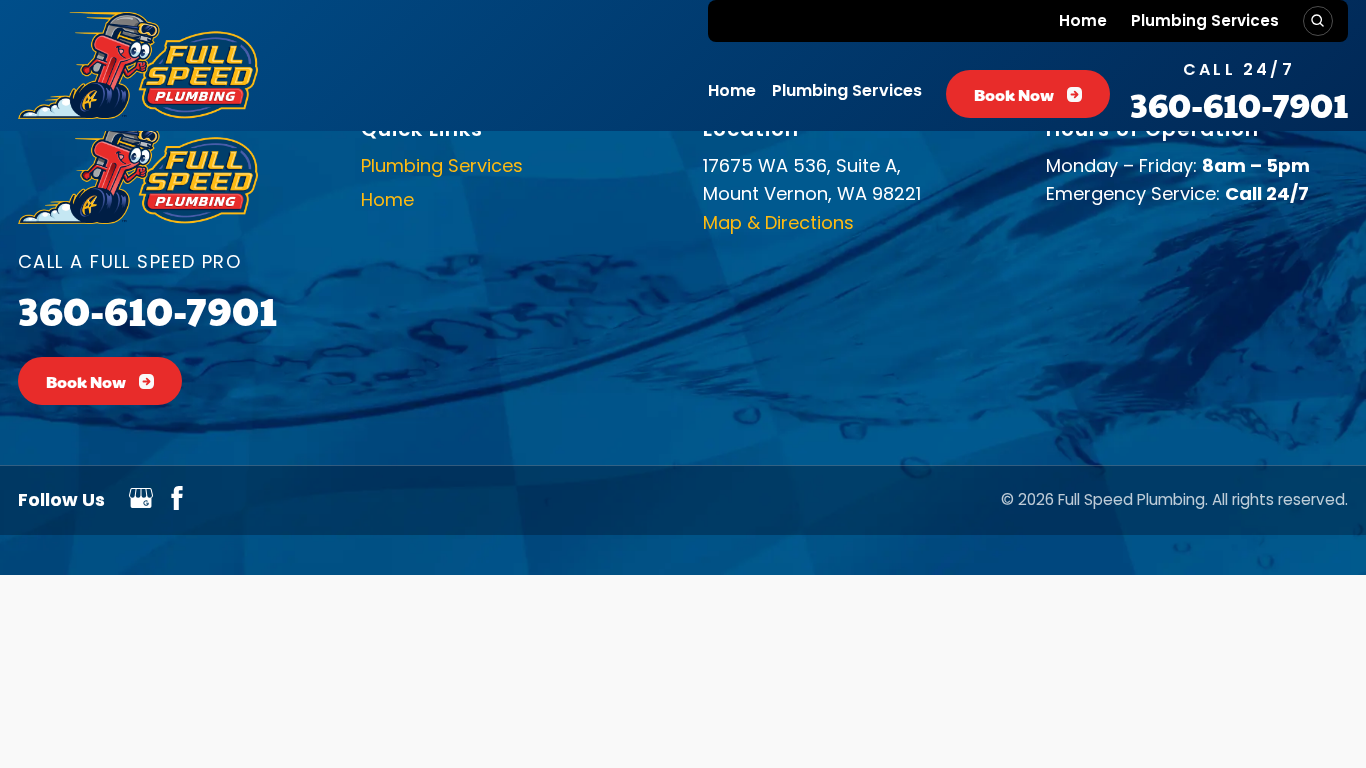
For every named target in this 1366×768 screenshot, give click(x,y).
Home (1083, 20)
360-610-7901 (1239, 104)
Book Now (1014, 94)
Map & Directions (778, 222)
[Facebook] (177, 503)
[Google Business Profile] (141, 503)
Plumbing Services (1205, 20)
